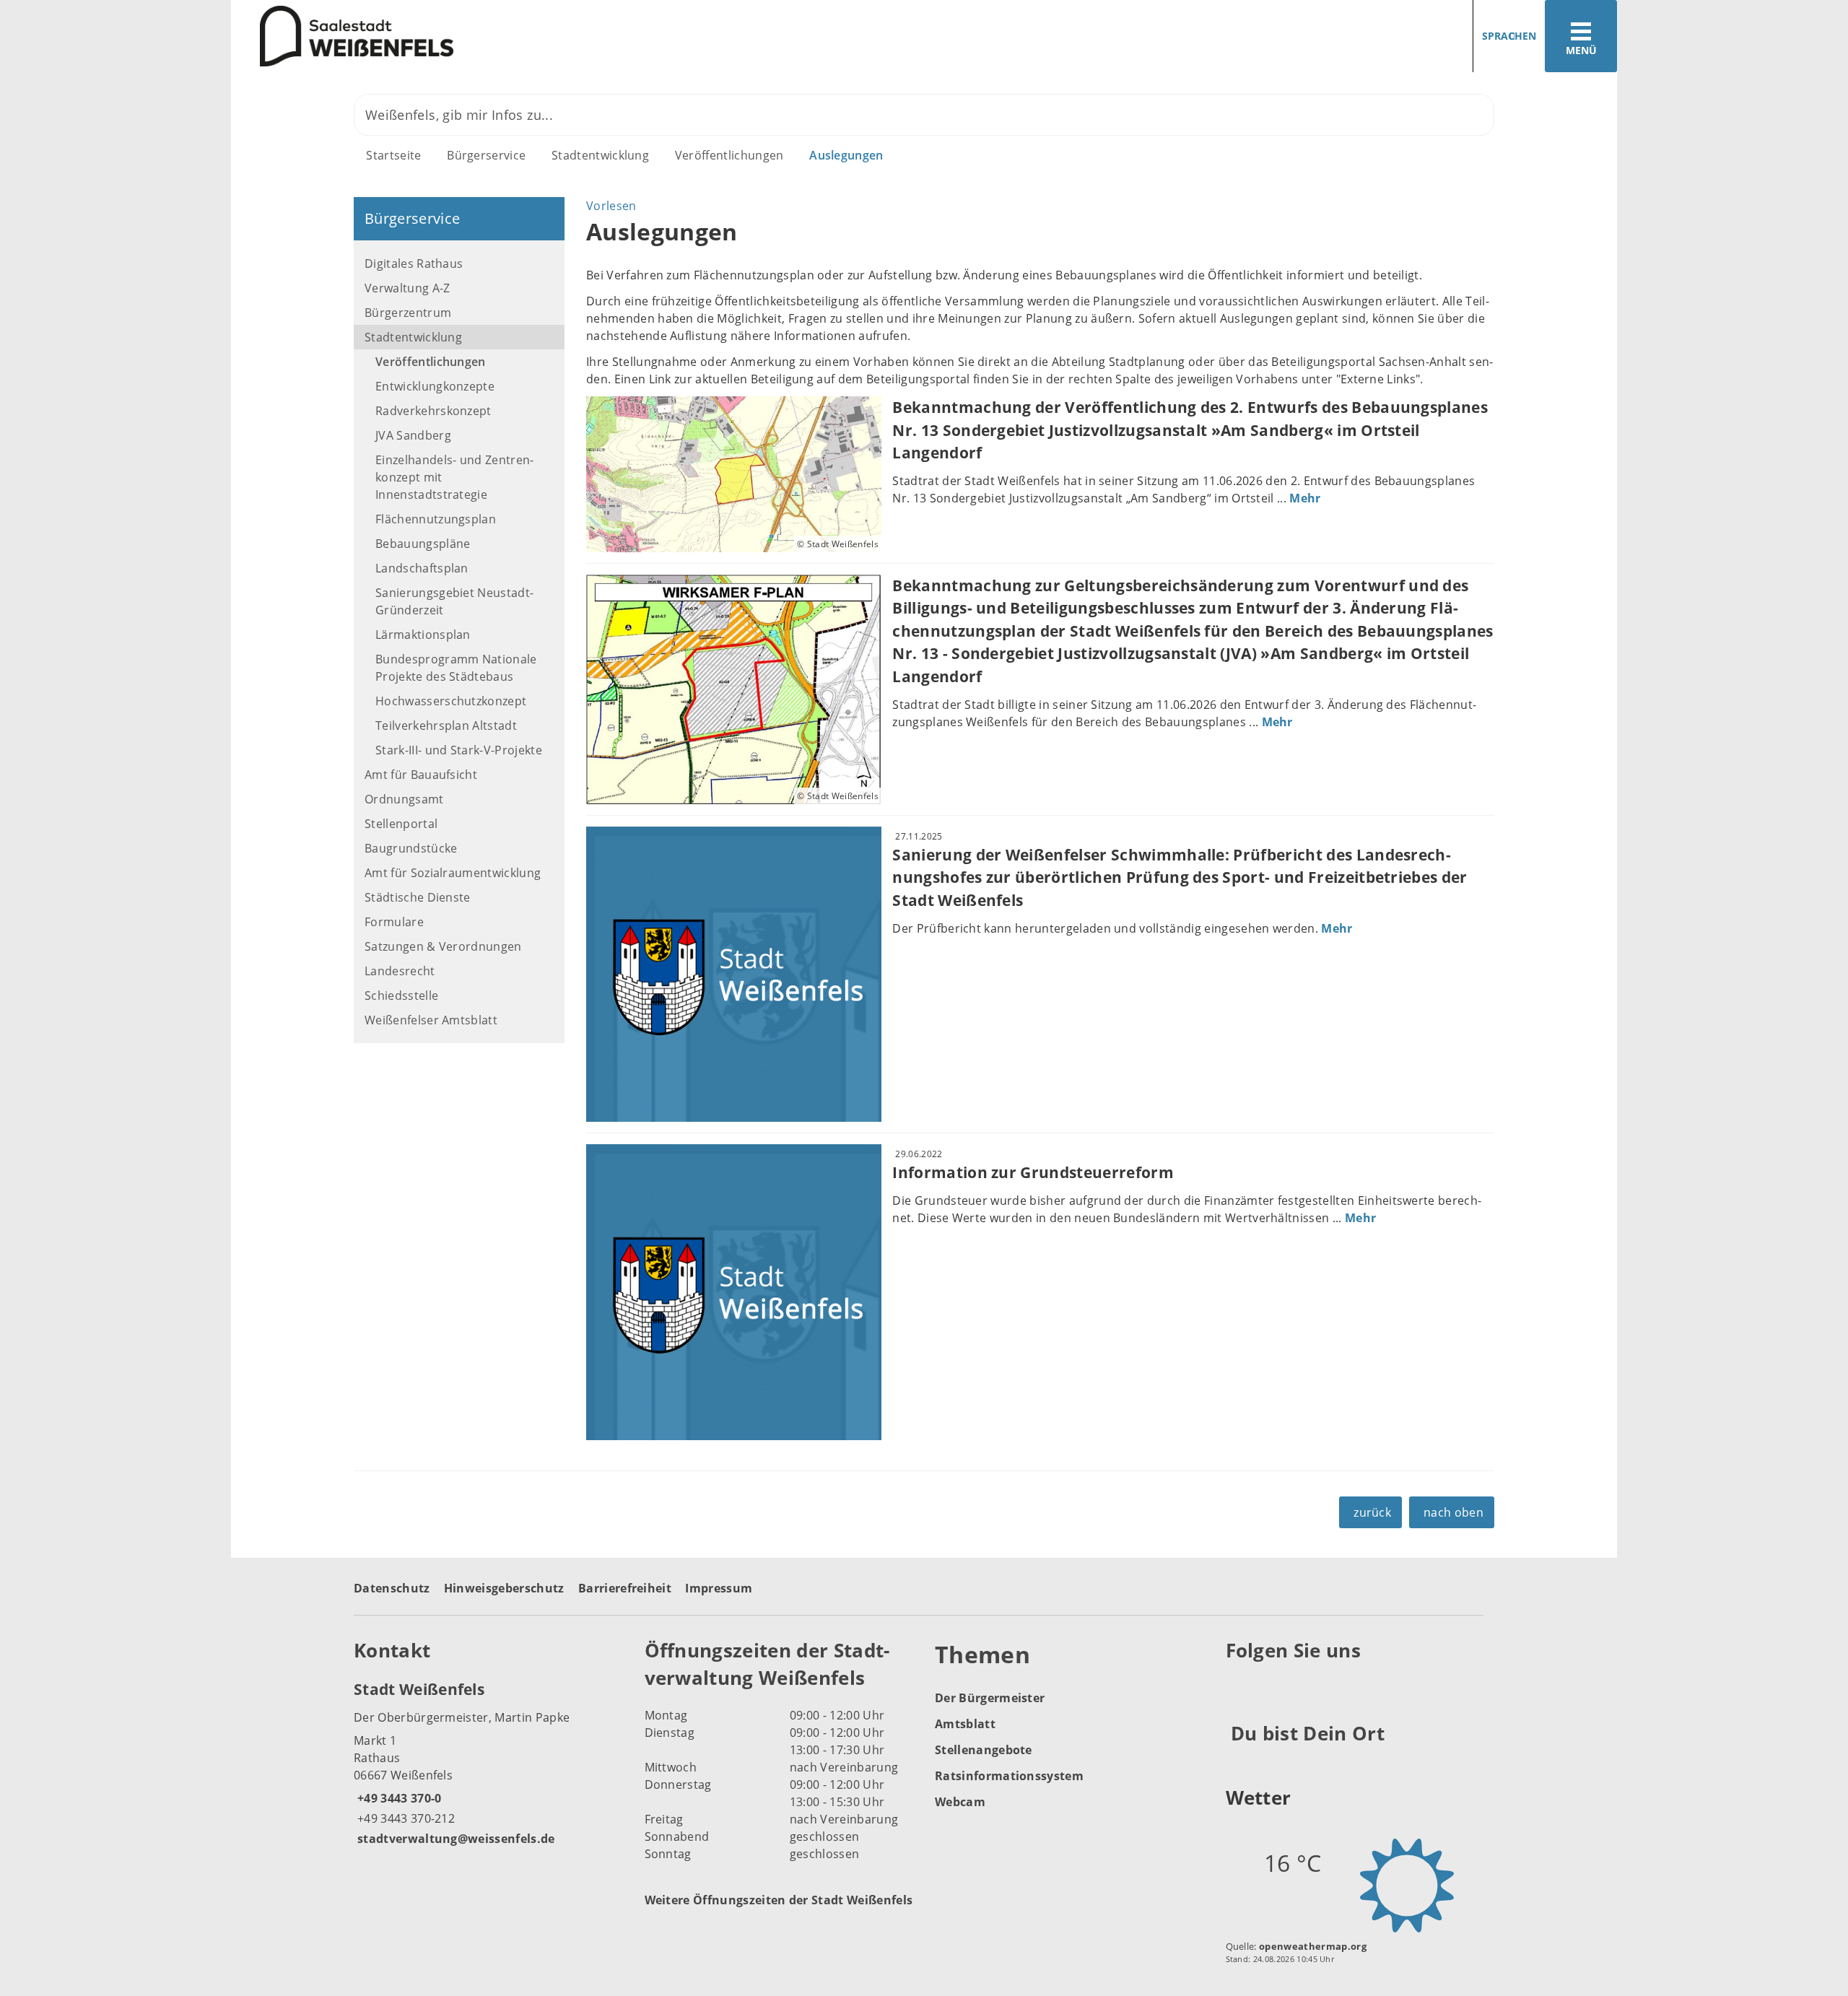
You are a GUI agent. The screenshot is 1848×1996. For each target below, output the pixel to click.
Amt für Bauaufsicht (421, 775)
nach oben (1453, 1512)
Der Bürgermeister (990, 1698)
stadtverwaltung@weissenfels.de (454, 1839)
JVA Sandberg (413, 435)
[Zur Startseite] (572, 36)
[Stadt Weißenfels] (488, 1763)
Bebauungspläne (423, 544)
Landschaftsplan (422, 568)
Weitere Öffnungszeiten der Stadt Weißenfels (779, 1900)
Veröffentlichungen (729, 155)
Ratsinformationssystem (1009, 1776)
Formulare (394, 922)
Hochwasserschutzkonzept (451, 701)
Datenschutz (392, 1588)
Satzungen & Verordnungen (443, 946)
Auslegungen (846, 155)
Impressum (719, 1588)
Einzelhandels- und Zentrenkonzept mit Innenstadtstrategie (454, 477)
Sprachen (1509, 36)
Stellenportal (401, 824)
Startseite (393, 155)
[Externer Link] (1239, 1686)
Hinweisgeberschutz (504, 1588)
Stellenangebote (984, 1750)
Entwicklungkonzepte (435, 386)
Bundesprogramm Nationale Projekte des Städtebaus (456, 668)
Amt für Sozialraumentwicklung (453, 873)
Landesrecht (400, 971)
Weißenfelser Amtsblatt (431, 1020)
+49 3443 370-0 (397, 1798)
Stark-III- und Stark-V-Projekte (459, 750)
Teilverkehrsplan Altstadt (446, 725)
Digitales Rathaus (414, 263)
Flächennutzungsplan (436, 519)
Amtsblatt (965, 1724)
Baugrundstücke (411, 848)
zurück (1372, 1512)
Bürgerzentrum (408, 313)
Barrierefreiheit (625, 1588)
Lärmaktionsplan (423, 635)
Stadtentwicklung (600, 155)
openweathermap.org (1313, 1946)
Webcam (960, 1802)
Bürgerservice (486, 155)
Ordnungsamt (404, 799)
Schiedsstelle (401, 995)
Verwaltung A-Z (407, 288)
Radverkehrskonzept (433, 411)
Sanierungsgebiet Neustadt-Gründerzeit (454, 601)
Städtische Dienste (418, 897)
